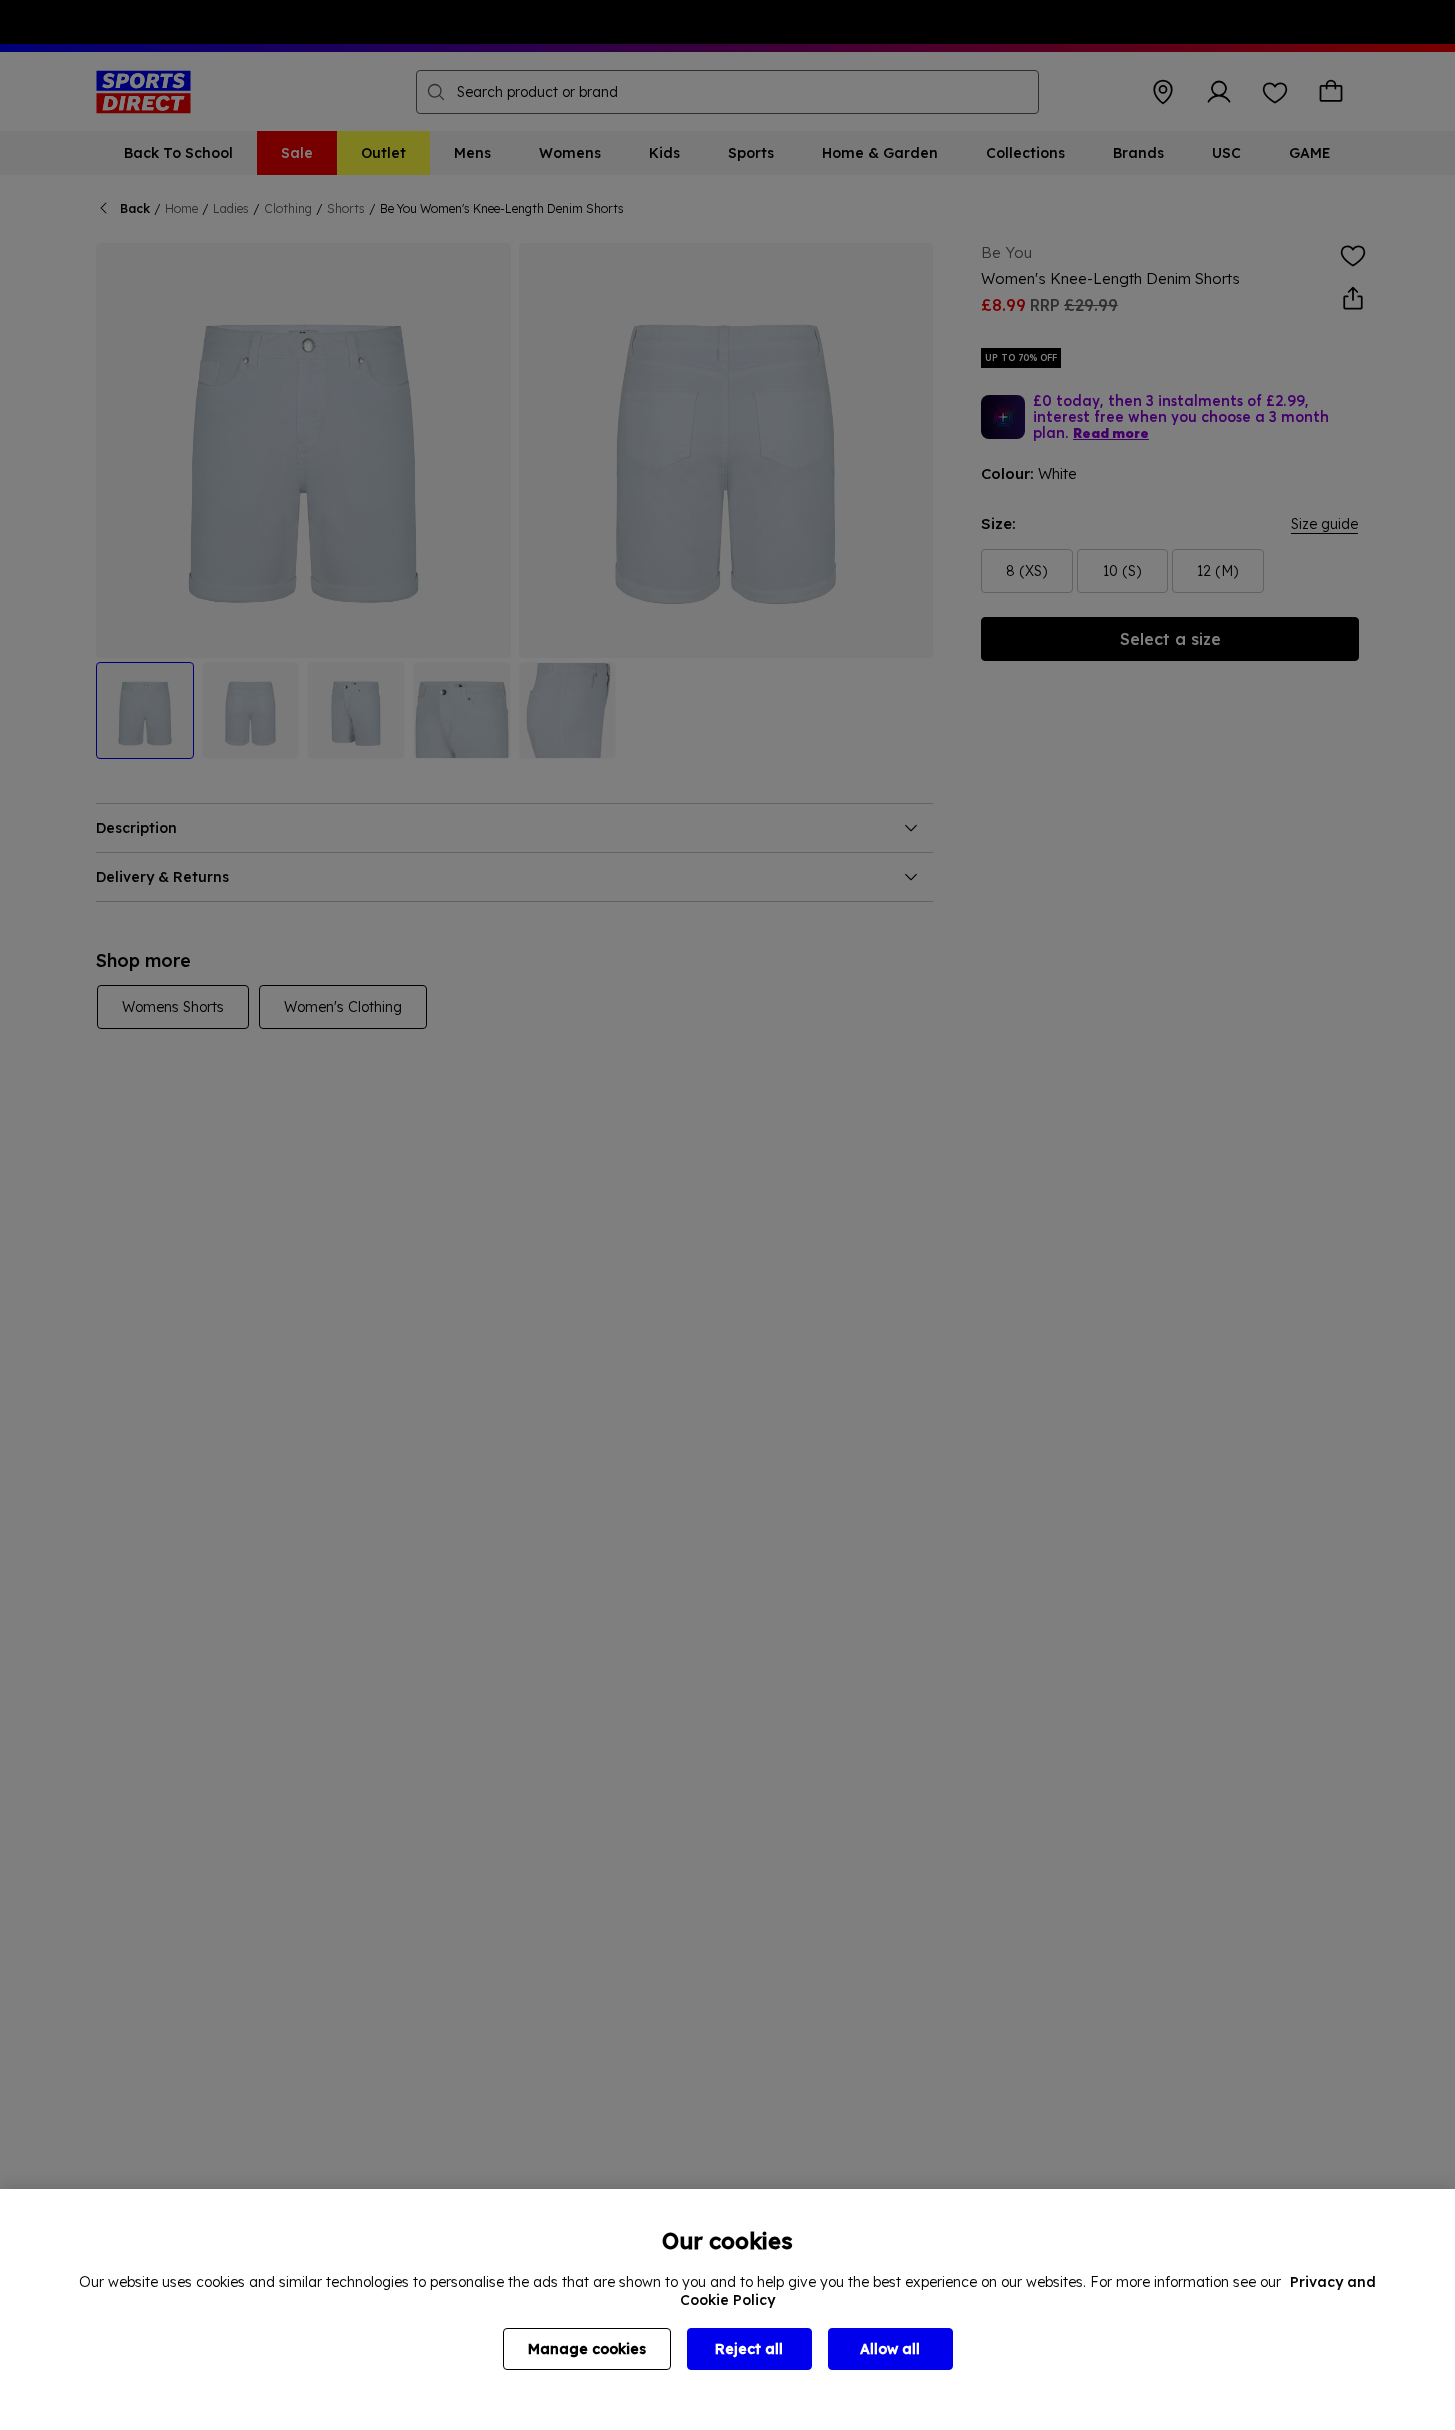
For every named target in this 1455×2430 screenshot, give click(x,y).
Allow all (890, 2349)
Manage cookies (587, 2349)
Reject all (749, 2349)
